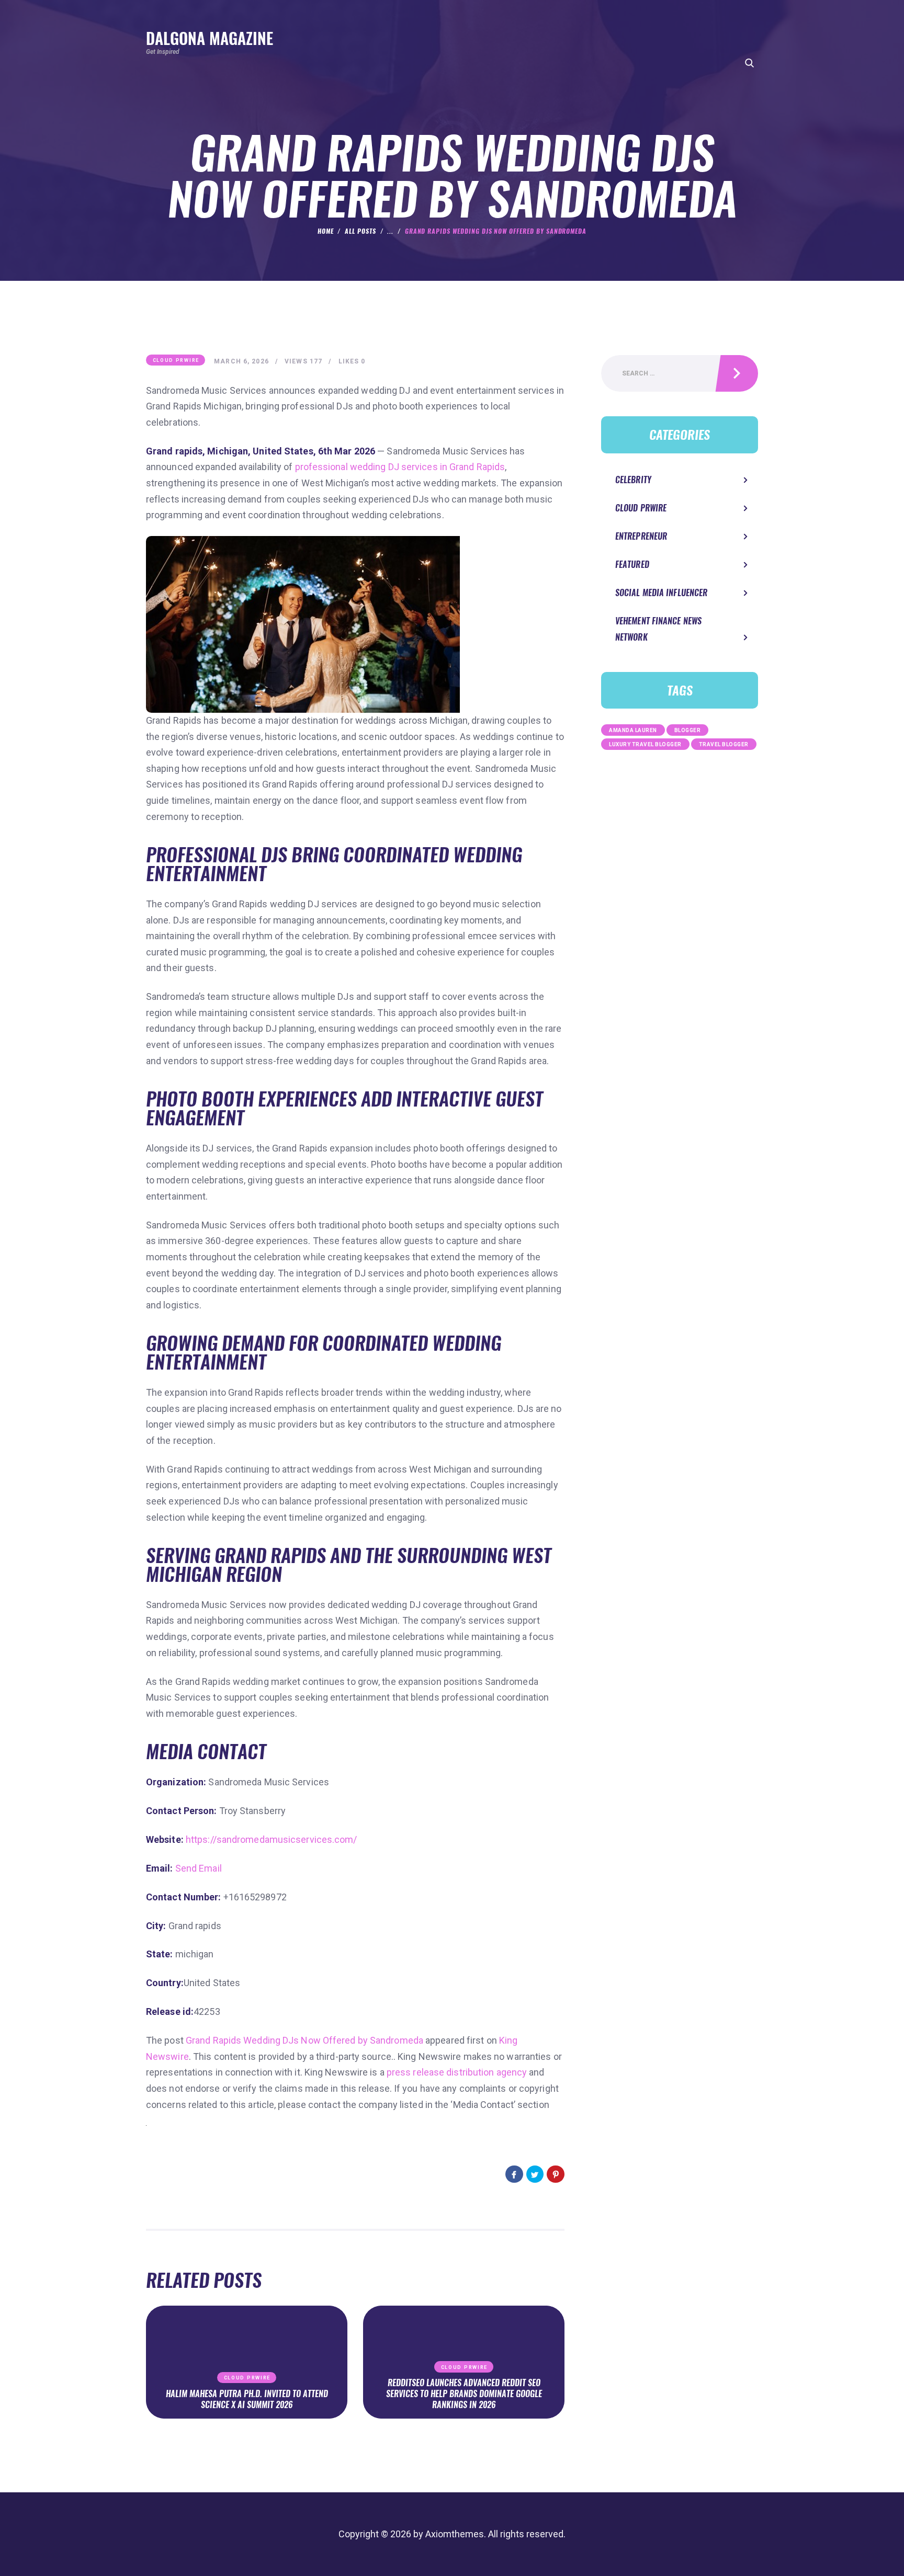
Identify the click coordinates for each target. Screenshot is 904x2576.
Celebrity (633, 480)
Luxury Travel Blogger (645, 744)
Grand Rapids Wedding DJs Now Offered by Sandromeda (304, 2040)
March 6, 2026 (241, 361)
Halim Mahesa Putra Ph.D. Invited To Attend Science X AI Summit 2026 (247, 2400)
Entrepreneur (641, 536)
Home (326, 231)
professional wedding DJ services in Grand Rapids (400, 467)
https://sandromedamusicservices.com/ (272, 1839)
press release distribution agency (457, 2072)
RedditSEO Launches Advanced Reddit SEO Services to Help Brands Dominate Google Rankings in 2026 (464, 2394)
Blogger (688, 730)
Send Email (199, 1868)
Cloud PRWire (176, 360)
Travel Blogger (724, 744)
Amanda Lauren (633, 730)
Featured (632, 565)
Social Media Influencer (661, 593)
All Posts (360, 231)
